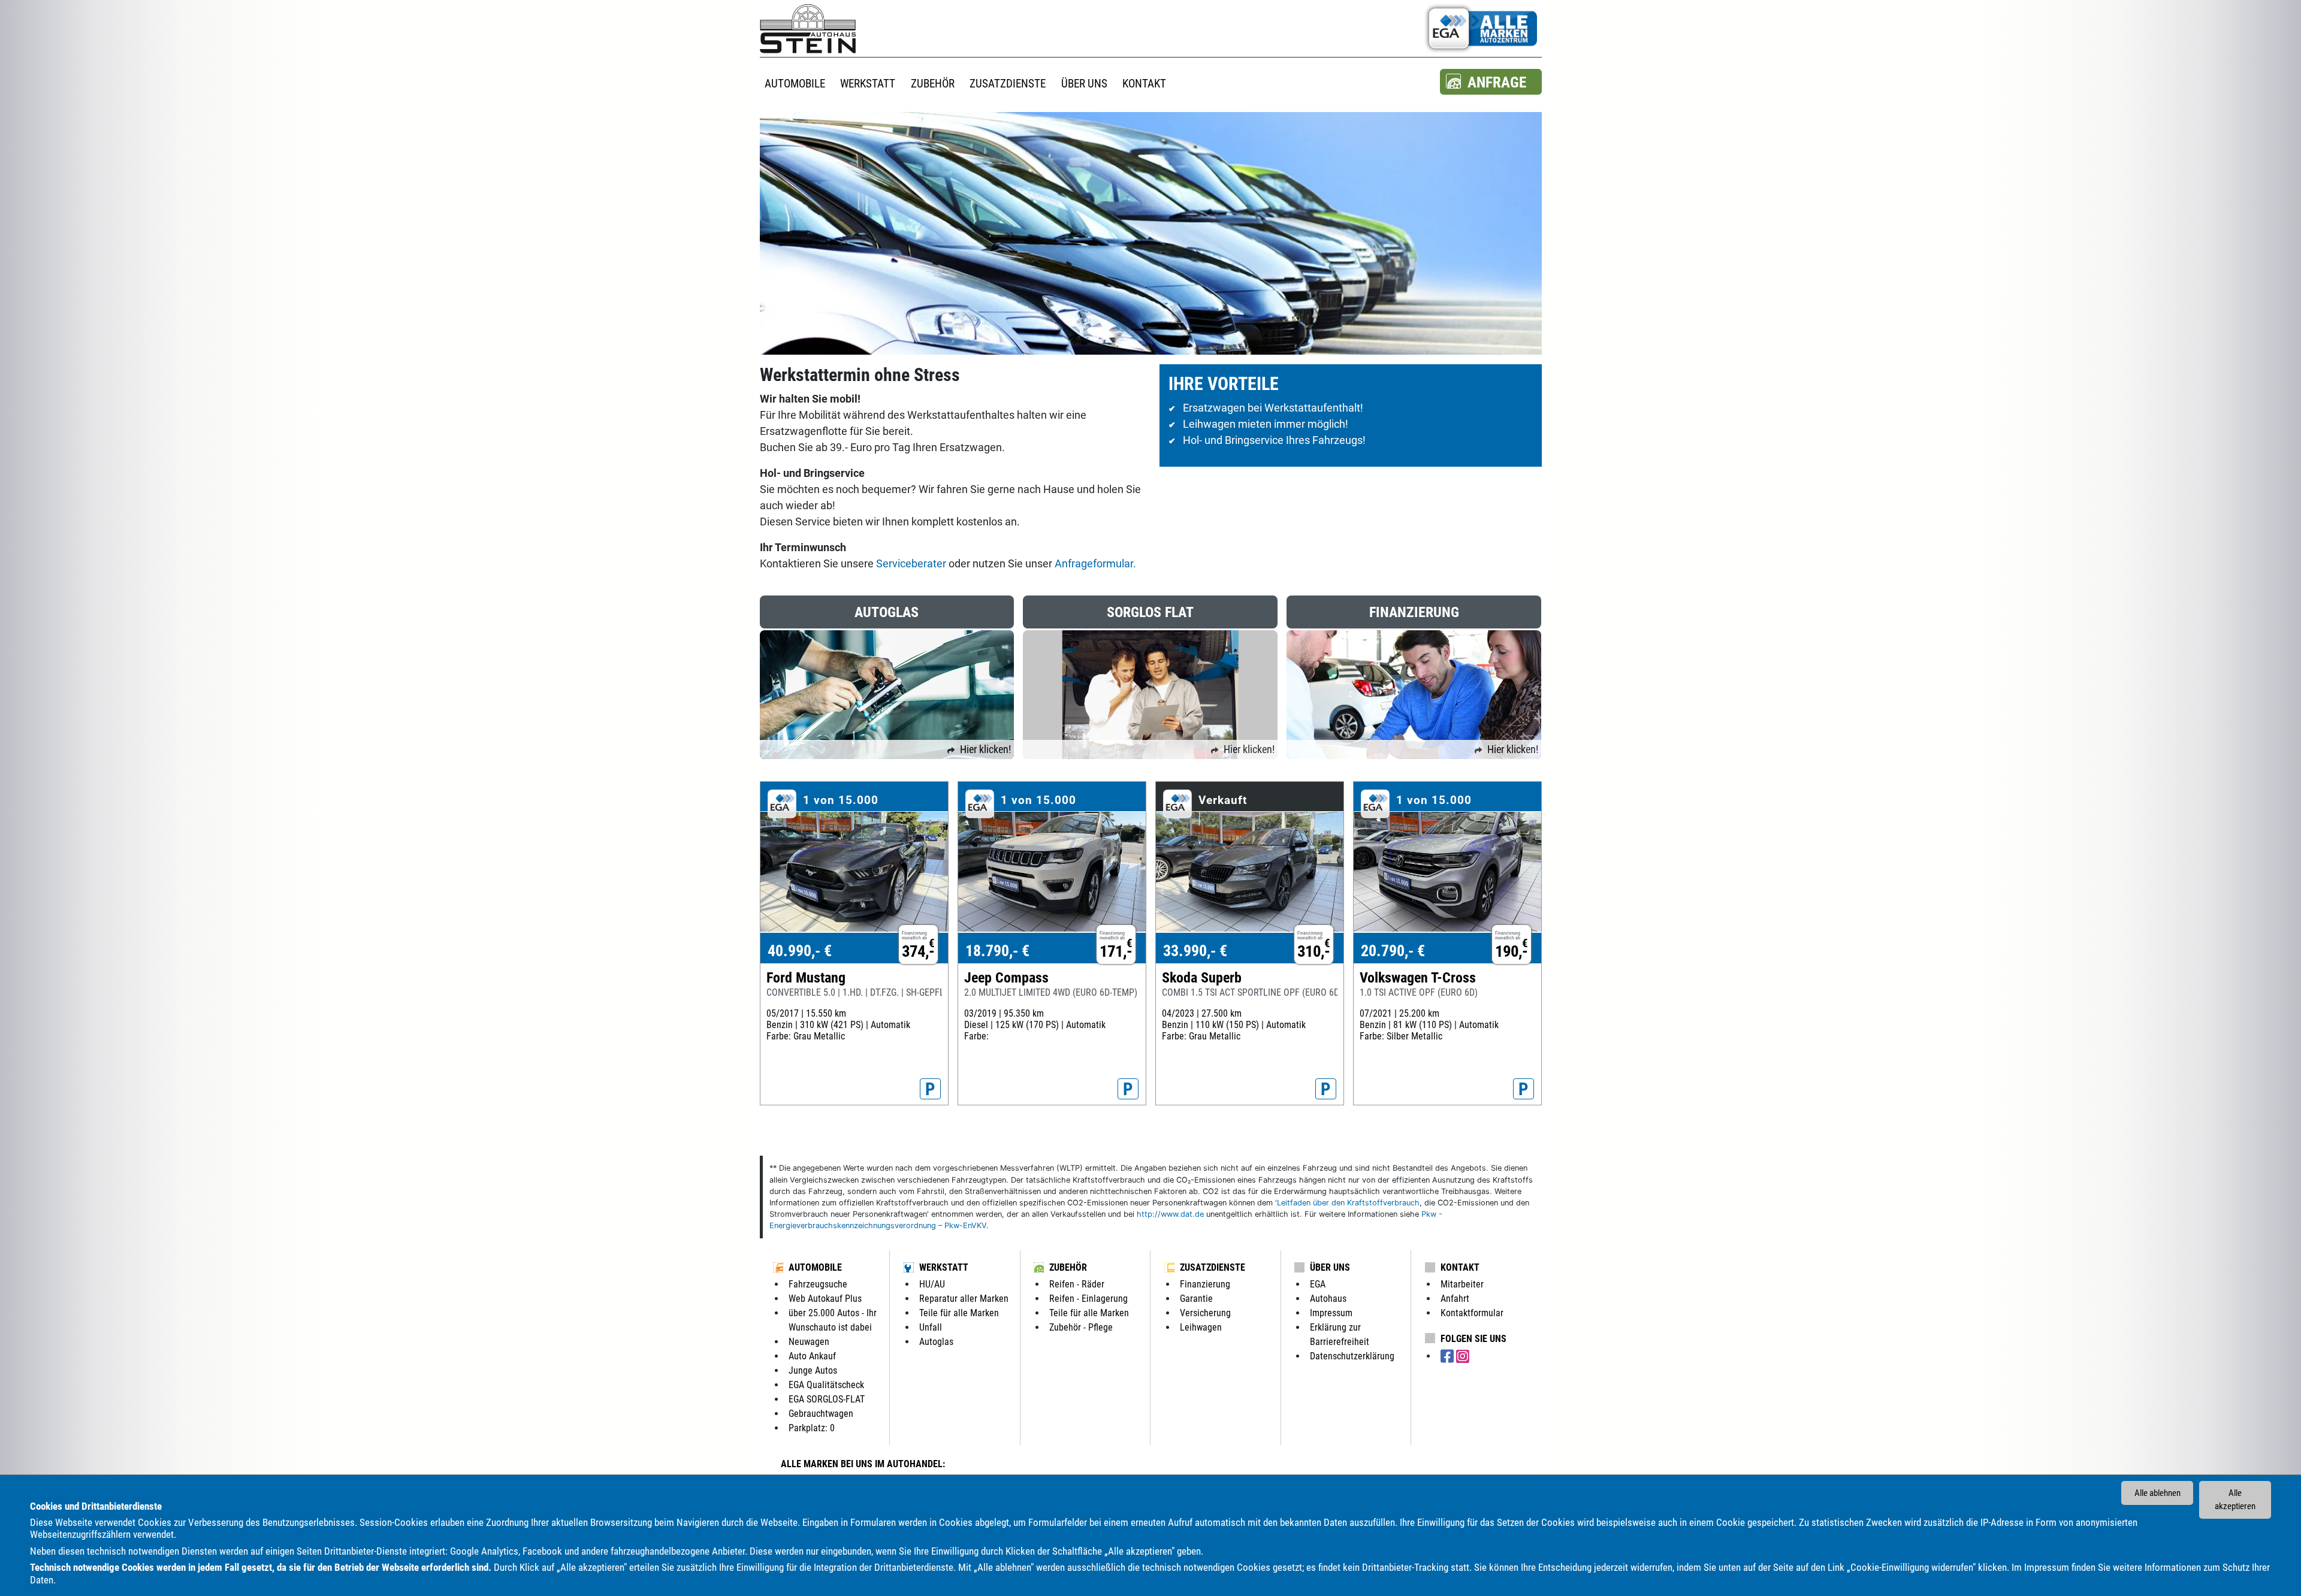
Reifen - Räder (1077, 1284)
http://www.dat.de (1170, 1214)
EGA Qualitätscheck (826, 1385)
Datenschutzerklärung (1352, 1356)
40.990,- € (800, 951)
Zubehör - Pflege (1081, 1327)
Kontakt (1460, 1267)
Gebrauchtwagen (821, 1414)
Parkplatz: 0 (812, 1428)
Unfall (931, 1327)
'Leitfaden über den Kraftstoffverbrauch (1347, 1203)
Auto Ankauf (812, 1356)
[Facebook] (1448, 1357)
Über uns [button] (1084, 84)
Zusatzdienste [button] (1008, 84)
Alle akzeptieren (2235, 1500)
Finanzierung (1205, 1284)
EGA (1318, 1284)
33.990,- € (1195, 951)
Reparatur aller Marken (964, 1299)
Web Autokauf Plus (825, 1299)
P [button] (930, 1089)
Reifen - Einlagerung (1088, 1299)
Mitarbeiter (1462, 1284)
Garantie (1196, 1299)
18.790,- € (997, 951)
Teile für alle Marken (959, 1313)
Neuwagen (809, 1342)
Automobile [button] (795, 84)
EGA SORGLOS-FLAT (827, 1399)
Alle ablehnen (2157, 1493)
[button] (1491, 82)
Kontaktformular (1472, 1313)
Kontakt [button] (1144, 84)
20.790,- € (1393, 951)
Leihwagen (1201, 1327)
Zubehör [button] (933, 84)
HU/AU (932, 1284)
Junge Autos (813, 1370)
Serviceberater (912, 563)
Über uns (1330, 1267)
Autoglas (936, 1342)
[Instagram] (1463, 1357)
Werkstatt (944, 1267)
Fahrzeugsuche (818, 1284)
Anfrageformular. (1095, 563)
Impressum (2047, 1567)
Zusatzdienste (1213, 1267)
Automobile (815, 1267)
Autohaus (1328, 1299)
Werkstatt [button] (868, 84)
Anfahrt (1455, 1299)
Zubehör (1068, 1267)
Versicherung (1205, 1313)
